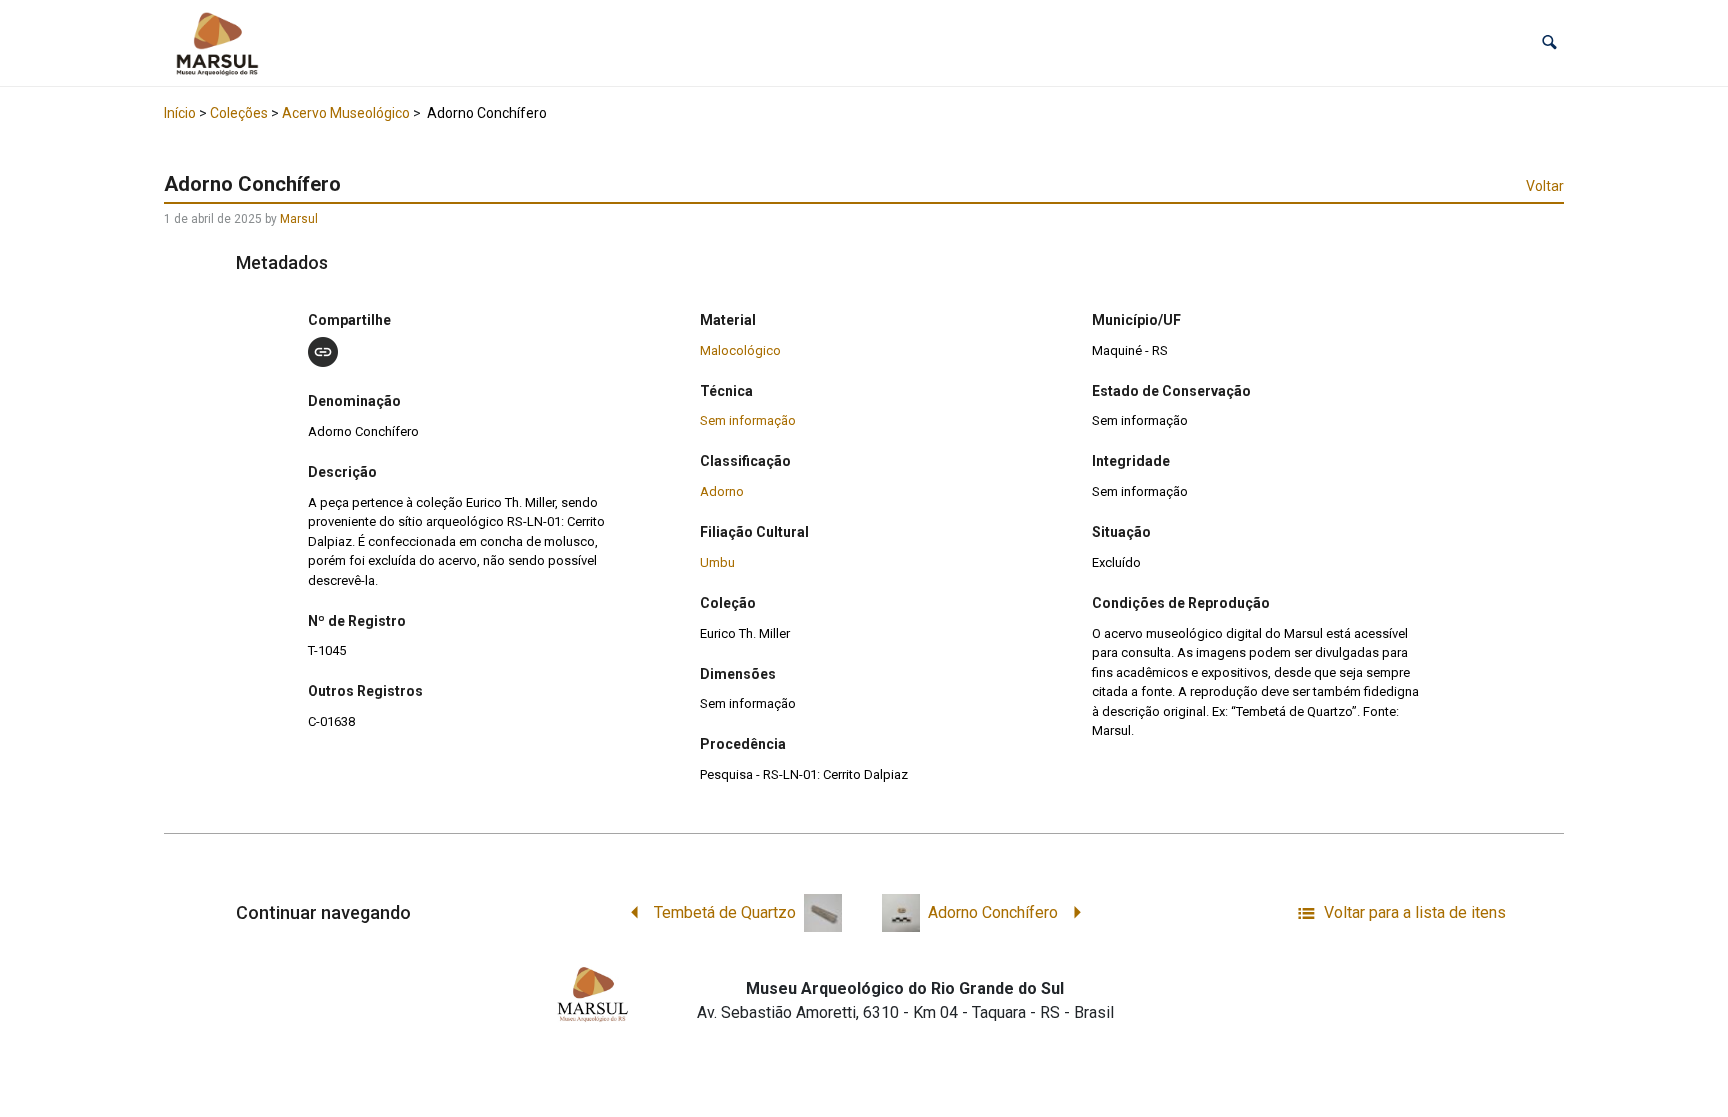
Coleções (239, 113)
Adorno (722, 491)
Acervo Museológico (346, 113)
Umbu (717, 562)
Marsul (299, 219)
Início (180, 113)
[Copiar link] (323, 352)
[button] (1549, 42)
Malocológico (740, 350)
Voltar (1545, 186)
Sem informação (748, 420)
